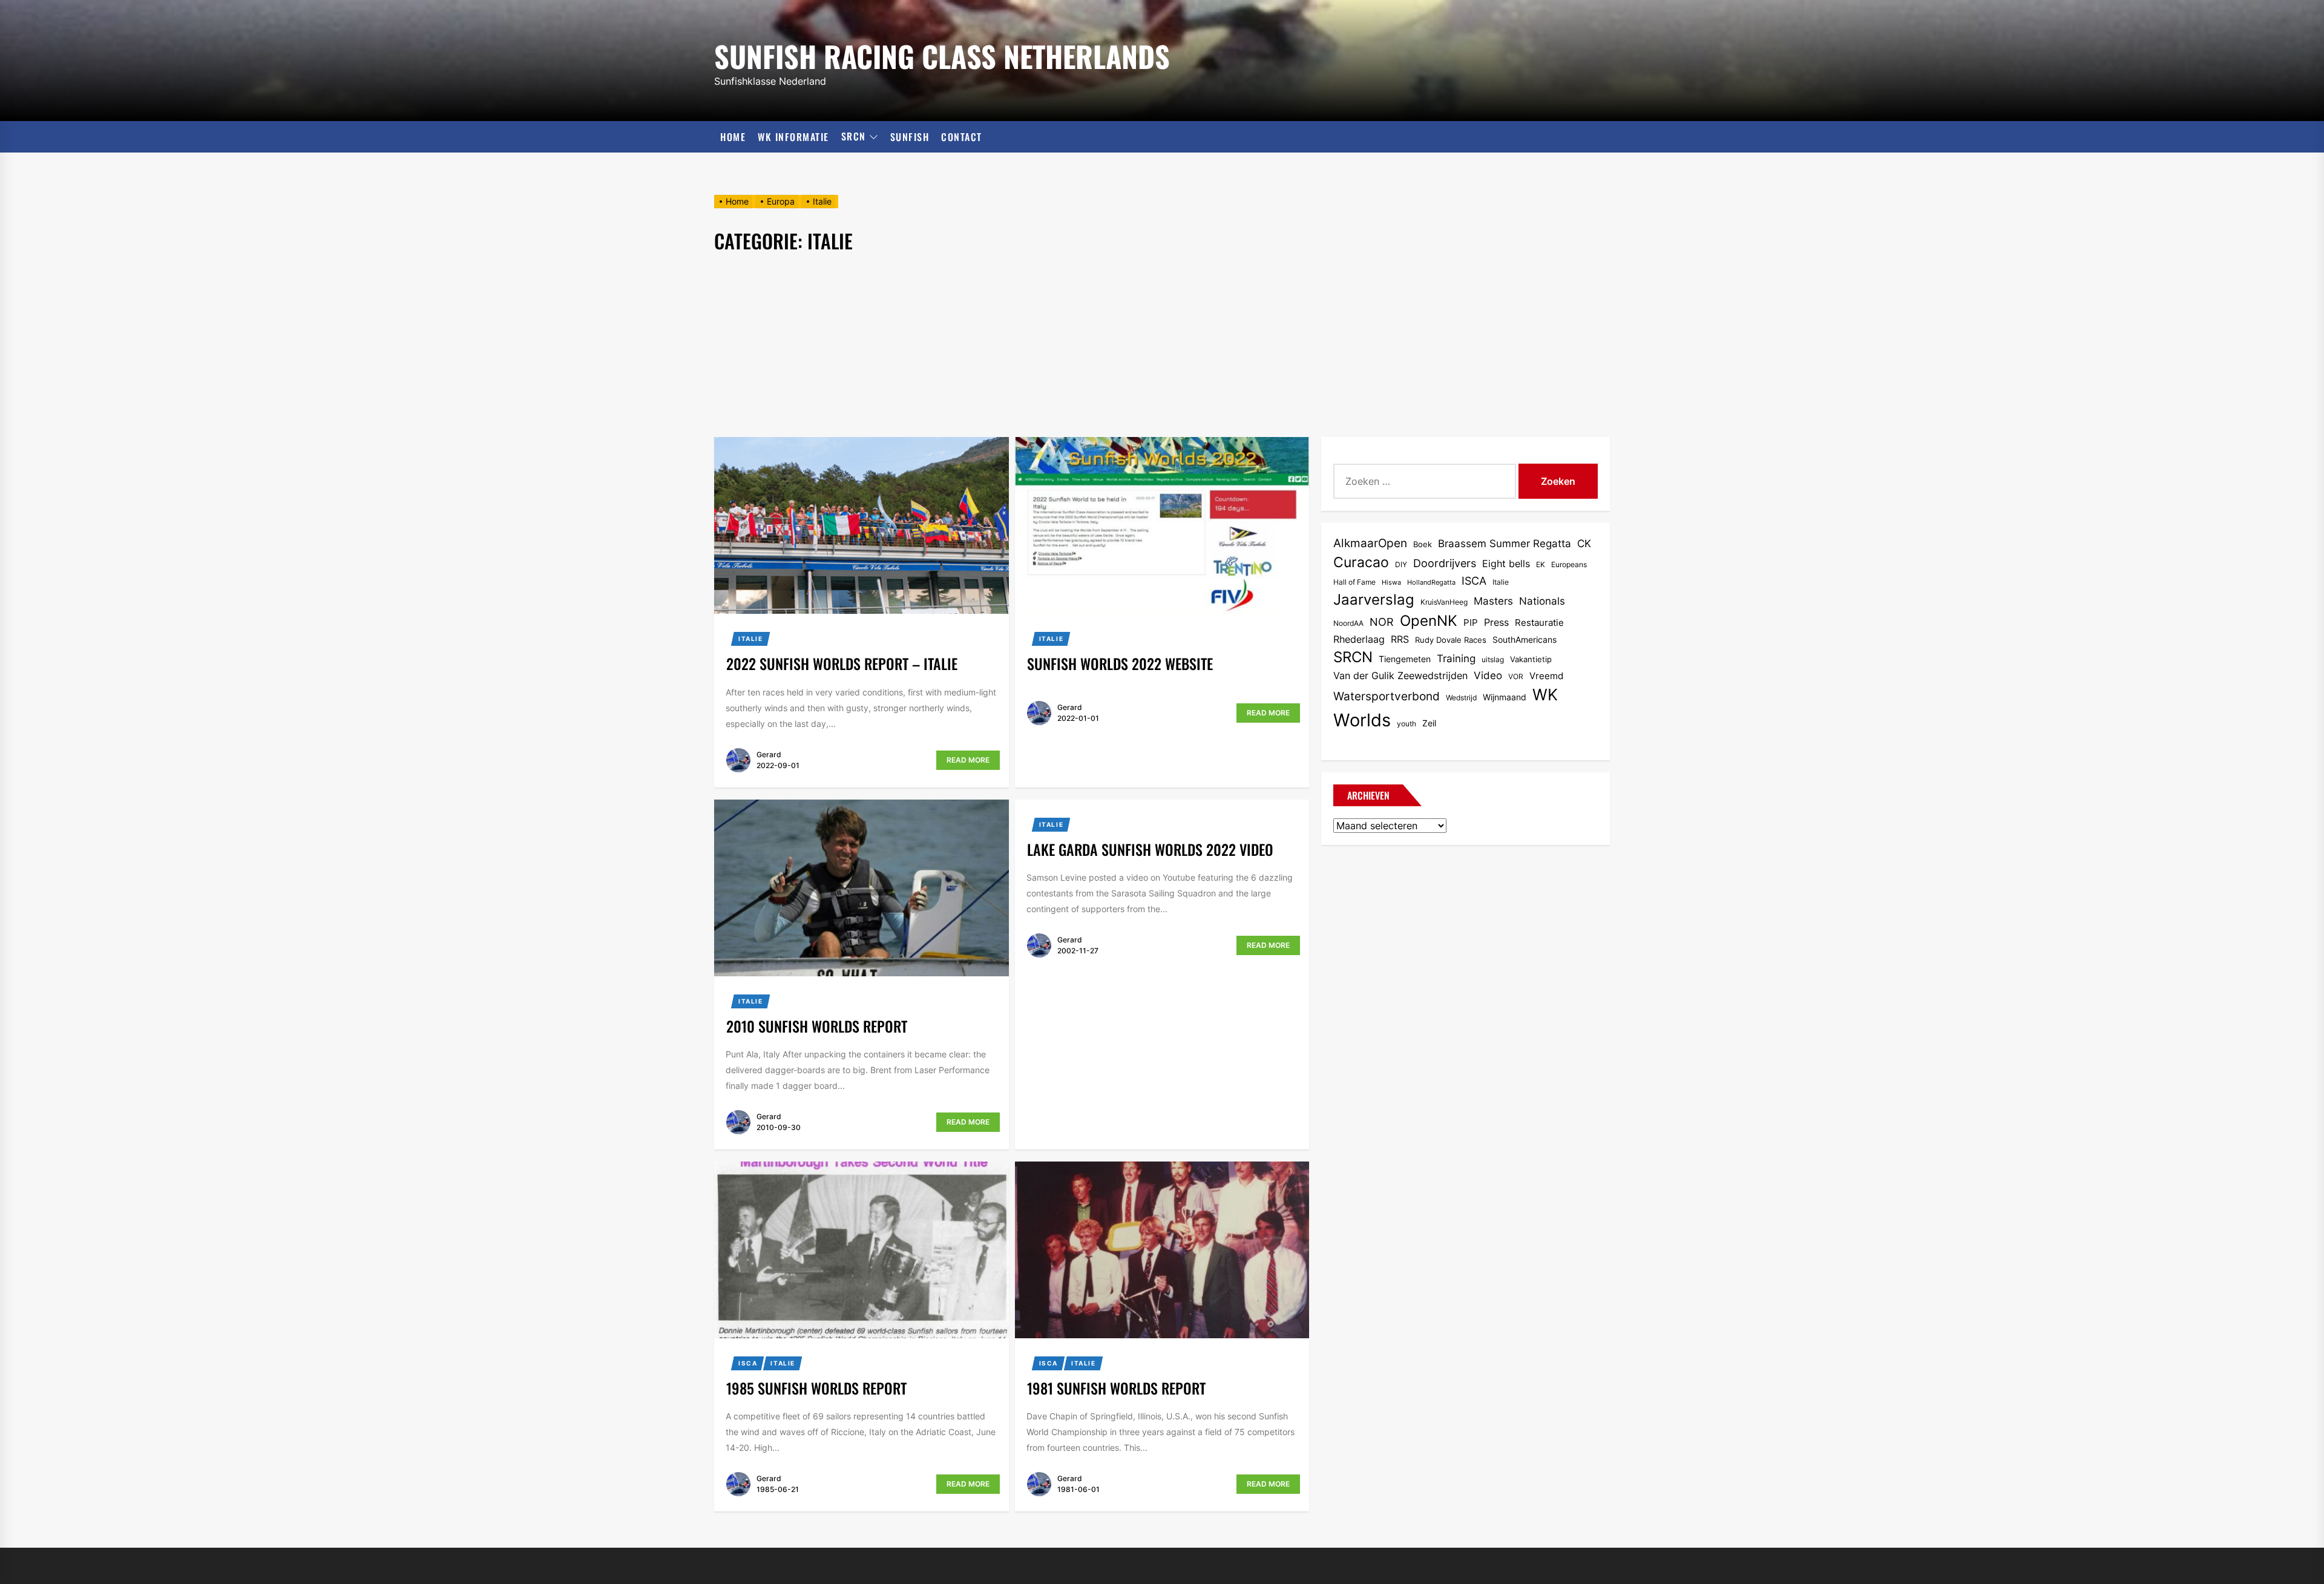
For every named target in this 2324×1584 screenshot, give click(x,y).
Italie (751, 639)
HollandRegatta (1431, 583)
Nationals (1542, 601)
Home (733, 137)
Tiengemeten (1405, 659)
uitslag (1493, 659)
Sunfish (910, 137)
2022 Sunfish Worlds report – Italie (842, 663)
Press (1496, 623)
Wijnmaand (1505, 697)
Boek (1423, 544)
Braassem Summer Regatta (1505, 544)
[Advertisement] (1162, 346)
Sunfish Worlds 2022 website (1120, 663)
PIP (1471, 623)
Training (1456, 659)
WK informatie (793, 137)
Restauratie (1539, 623)
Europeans (1569, 564)
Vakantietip (1531, 659)
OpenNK (1429, 621)
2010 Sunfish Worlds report (817, 1026)
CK (1584, 544)
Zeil (1429, 723)
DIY (1401, 564)
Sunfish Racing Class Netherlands (942, 54)
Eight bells (1506, 564)
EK (1541, 564)
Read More (968, 760)
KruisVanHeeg (1444, 602)
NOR (1382, 622)
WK (1545, 695)
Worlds (1362, 720)
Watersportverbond (1387, 696)
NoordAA (1348, 623)
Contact (962, 137)
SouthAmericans (1525, 639)
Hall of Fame (1354, 582)
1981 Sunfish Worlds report (1116, 1388)
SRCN (854, 137)
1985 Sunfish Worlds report (816, 1388)
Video (1488, 675)
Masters (1493, 601)
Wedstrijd (1461, 698)
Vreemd (1546, 676)
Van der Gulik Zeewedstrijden (1400, 676)
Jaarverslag (1374, 600)
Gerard (769, 754)
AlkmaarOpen (1370, 543)
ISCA (748, 1363)
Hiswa (1391, 583)
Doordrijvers (1445, 563)
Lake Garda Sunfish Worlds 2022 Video (1150, 849)
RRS (1400, 639)
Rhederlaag (1359, 639)
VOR (1516, 676)
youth (1407, 724)
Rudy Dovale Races (1451, 640)
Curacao (1361, 562)
